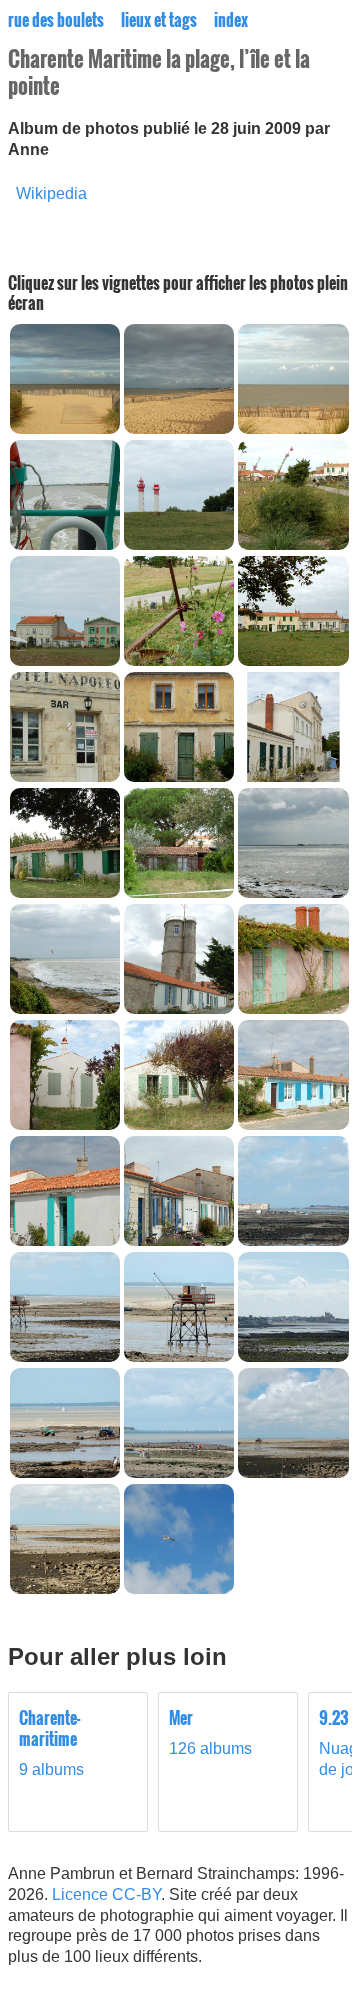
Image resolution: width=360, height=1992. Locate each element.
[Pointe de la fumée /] (293, 1240)
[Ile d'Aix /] (65, 544)
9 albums (51, 1743)
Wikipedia (51, 193)
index (231, 20)
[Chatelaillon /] (65, 428)
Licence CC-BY (106, 1894)
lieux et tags (159, 20)
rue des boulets (56, 20)
